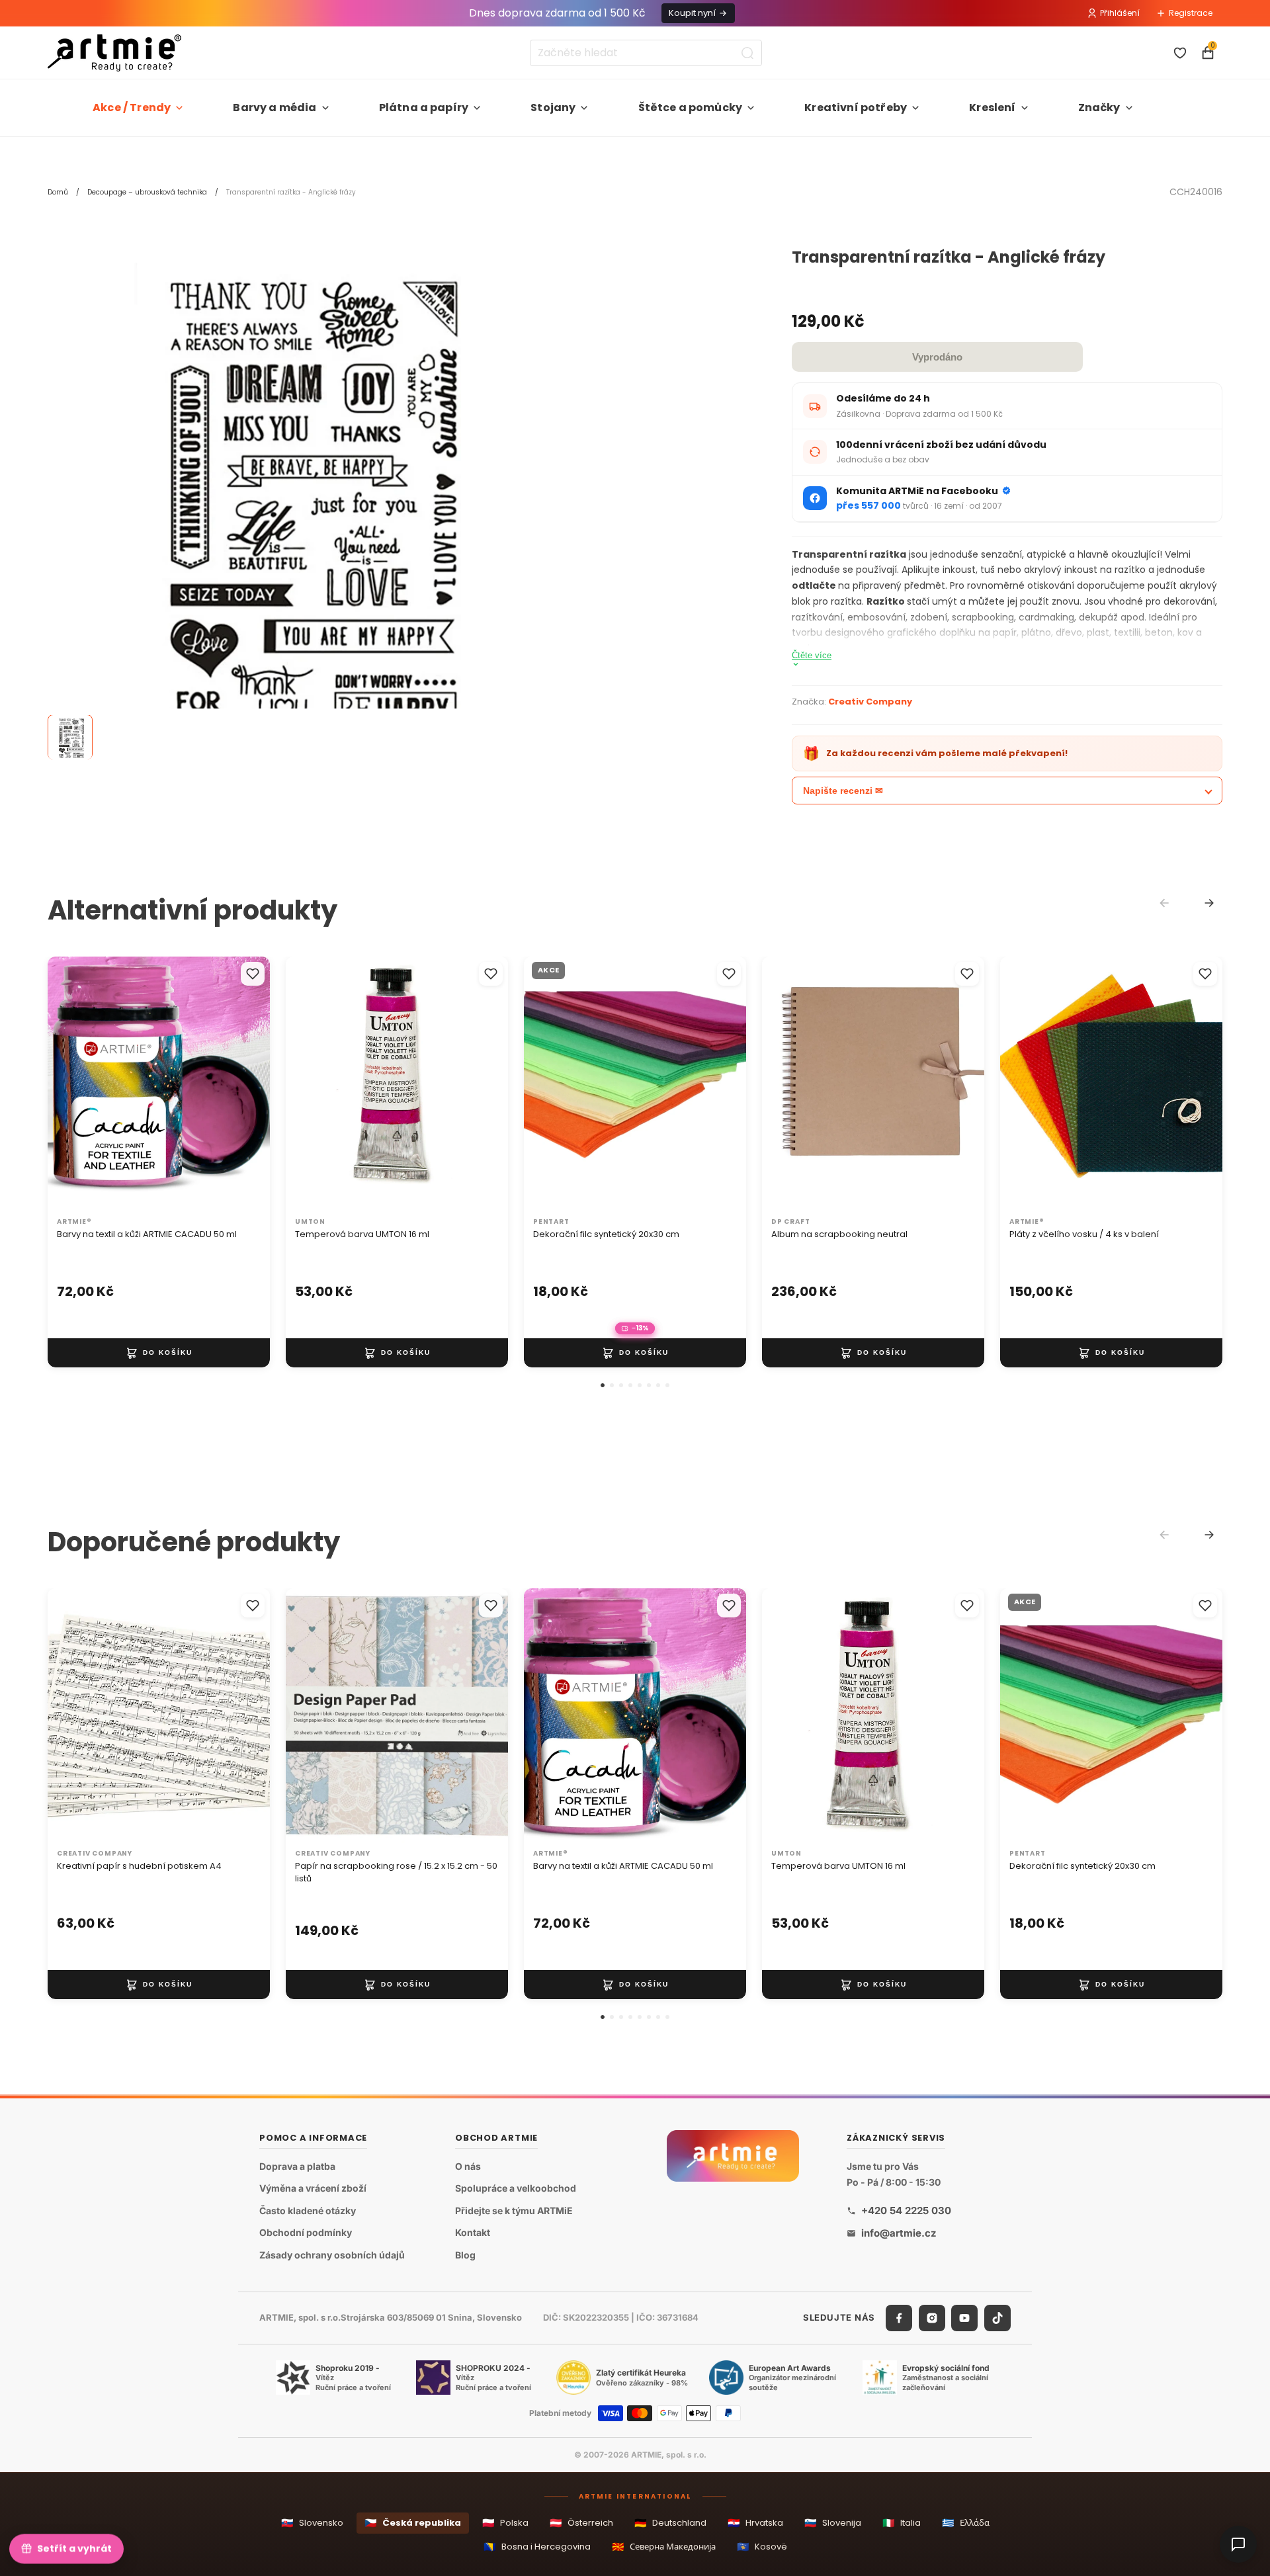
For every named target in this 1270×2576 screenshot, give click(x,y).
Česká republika (413, 2523)
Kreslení (992, 107)
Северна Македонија (664, 2547)
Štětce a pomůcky (691, 107)
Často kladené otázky (308, 2211)
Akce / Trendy (132, 107)
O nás (468, 2166)
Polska (505, 2523)
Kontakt (473, 2233)
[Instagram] (932, 2318)
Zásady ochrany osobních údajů (332, 2255)
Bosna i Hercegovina (537, 2547)
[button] (603, 1385)
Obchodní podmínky (306, 2233)
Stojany (553, 107)
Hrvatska (755, 2523)
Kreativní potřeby (856, 107)
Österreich (581, 2523)
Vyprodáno (937, 357)
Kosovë (762, 2547)
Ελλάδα (966, 2523)
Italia (902, 2523)
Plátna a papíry (424, 107)
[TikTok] (997, 2318)
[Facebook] (899, 2318)
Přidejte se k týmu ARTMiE (514, 2211)
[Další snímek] (246, 1084)
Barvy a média (275, 107)
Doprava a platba (297, 2166)
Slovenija (833, 2523)
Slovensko (312, 2523)
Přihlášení (1120, 13)
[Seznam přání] (1180, 53)
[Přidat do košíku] (159, 1353)
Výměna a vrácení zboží (313, 2189)
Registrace (1191, 13)
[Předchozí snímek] (71, 1084)
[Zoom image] (299, 500)
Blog (465, 2255)
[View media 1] (70, 738)
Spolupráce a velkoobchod (516, 2189)
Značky (1099, 107)
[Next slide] (1209, 903)
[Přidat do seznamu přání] (253, 974)
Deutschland (670, 2523)
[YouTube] (964, 2318)
